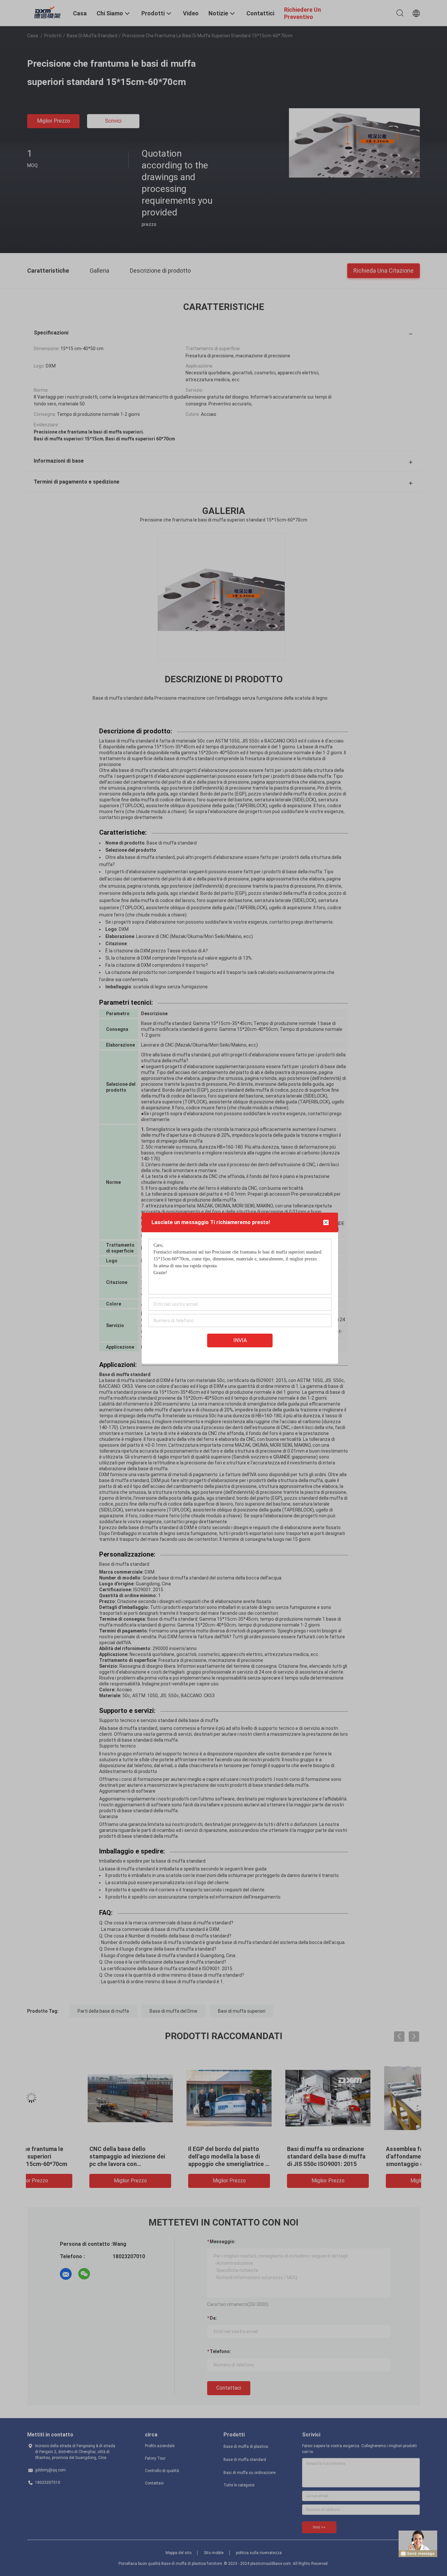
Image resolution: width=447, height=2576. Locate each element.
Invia (240, 1340)
